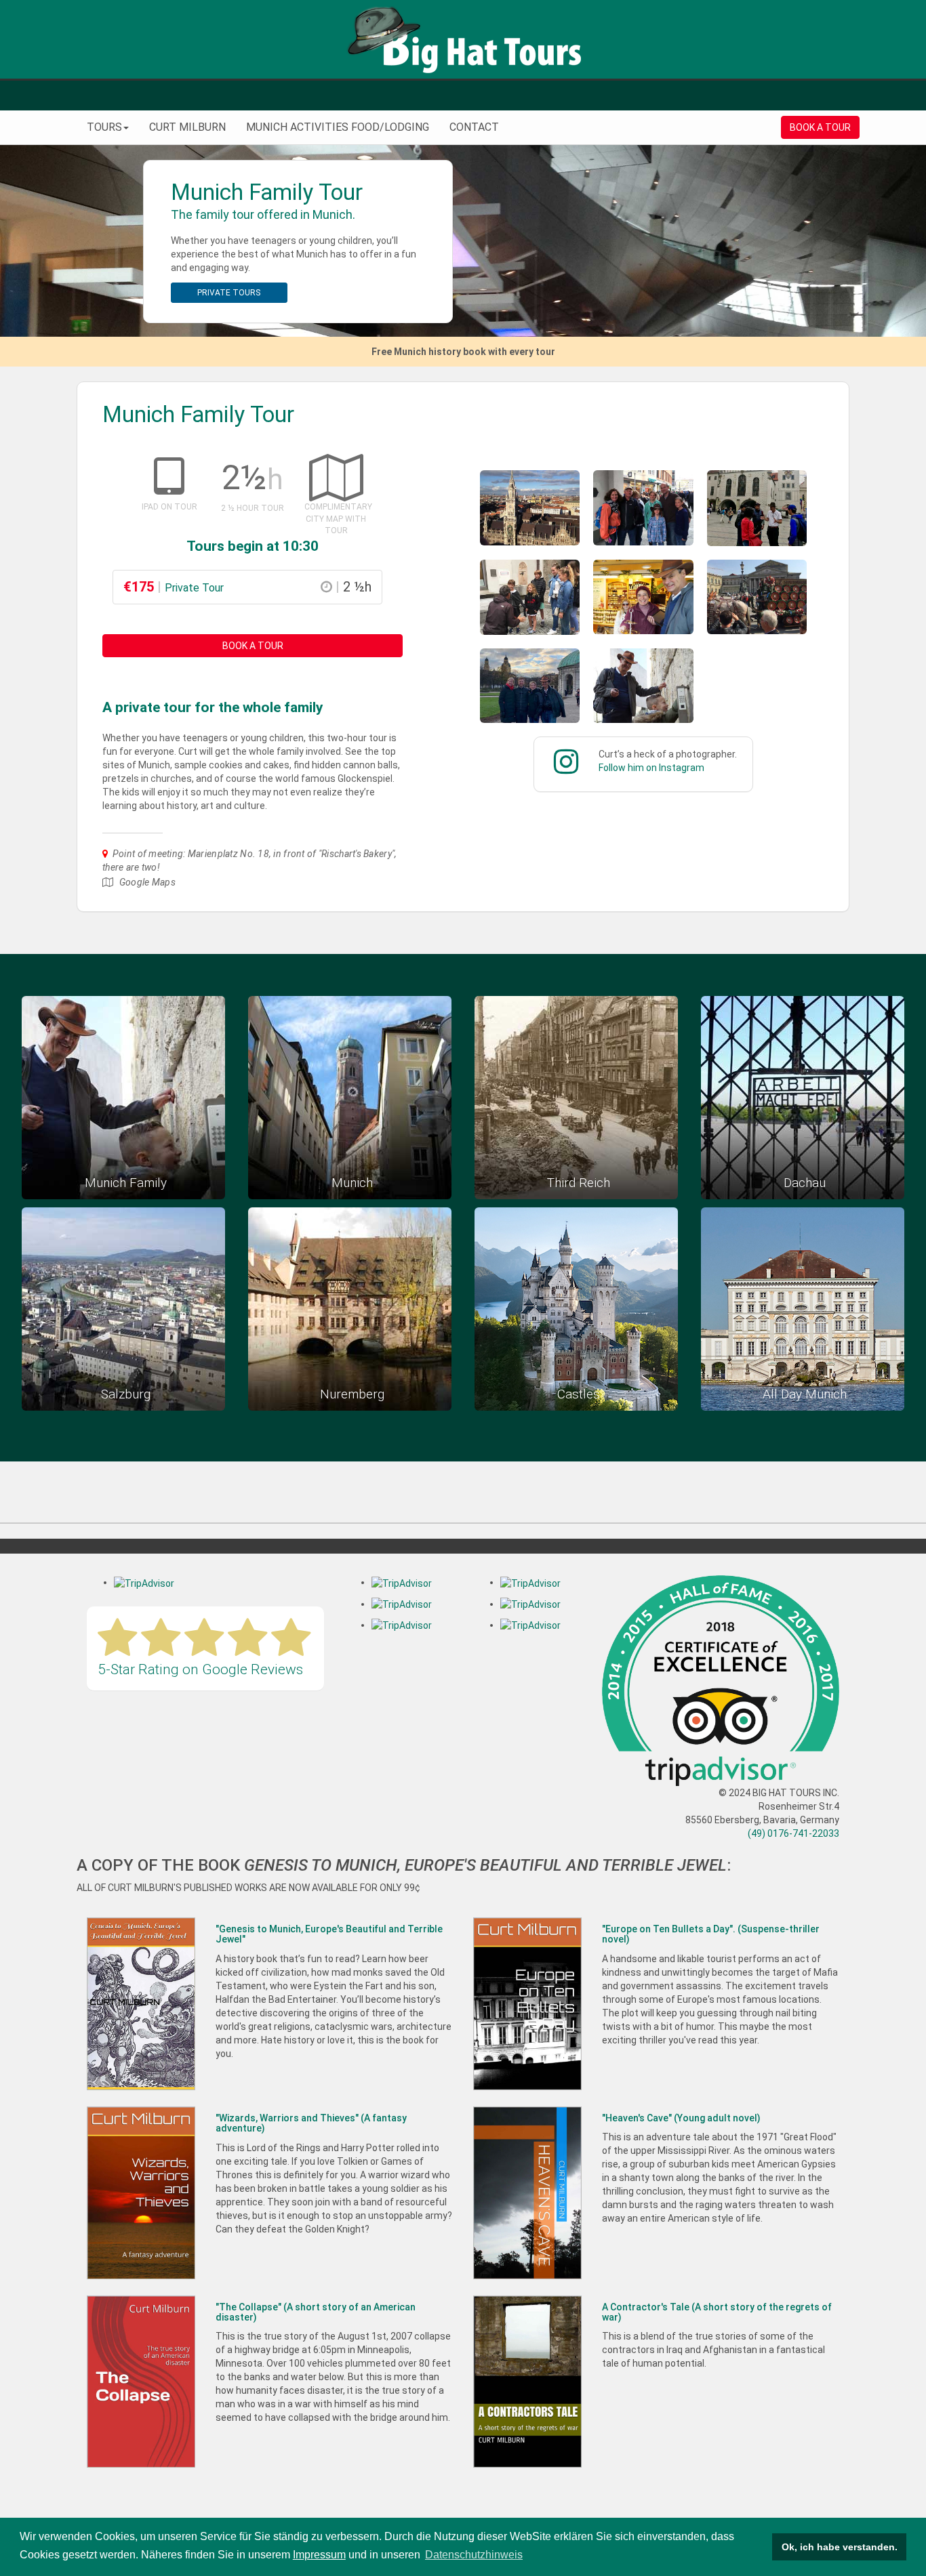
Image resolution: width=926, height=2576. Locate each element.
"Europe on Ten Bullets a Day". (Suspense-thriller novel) (711, 1934)
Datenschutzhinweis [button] (474, 2555)
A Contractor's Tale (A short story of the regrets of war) (717, 2312)
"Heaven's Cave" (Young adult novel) (681, 2118)
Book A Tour (253, 646)
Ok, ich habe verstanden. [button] (840, 2547)
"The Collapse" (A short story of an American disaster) (316, 2312)
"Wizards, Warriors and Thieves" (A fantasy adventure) (311, 2123)
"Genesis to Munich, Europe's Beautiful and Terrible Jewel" (329, 1934)
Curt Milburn (187, 127)
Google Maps (147, 882)
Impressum (319, 2555)
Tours (104, 127)
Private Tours (229, 293)
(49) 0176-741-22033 (793, 1833)
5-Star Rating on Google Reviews (200, 1669)
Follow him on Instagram (651, 768)
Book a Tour (820, 127)
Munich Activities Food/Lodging (338, 127)
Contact (474, 127)
